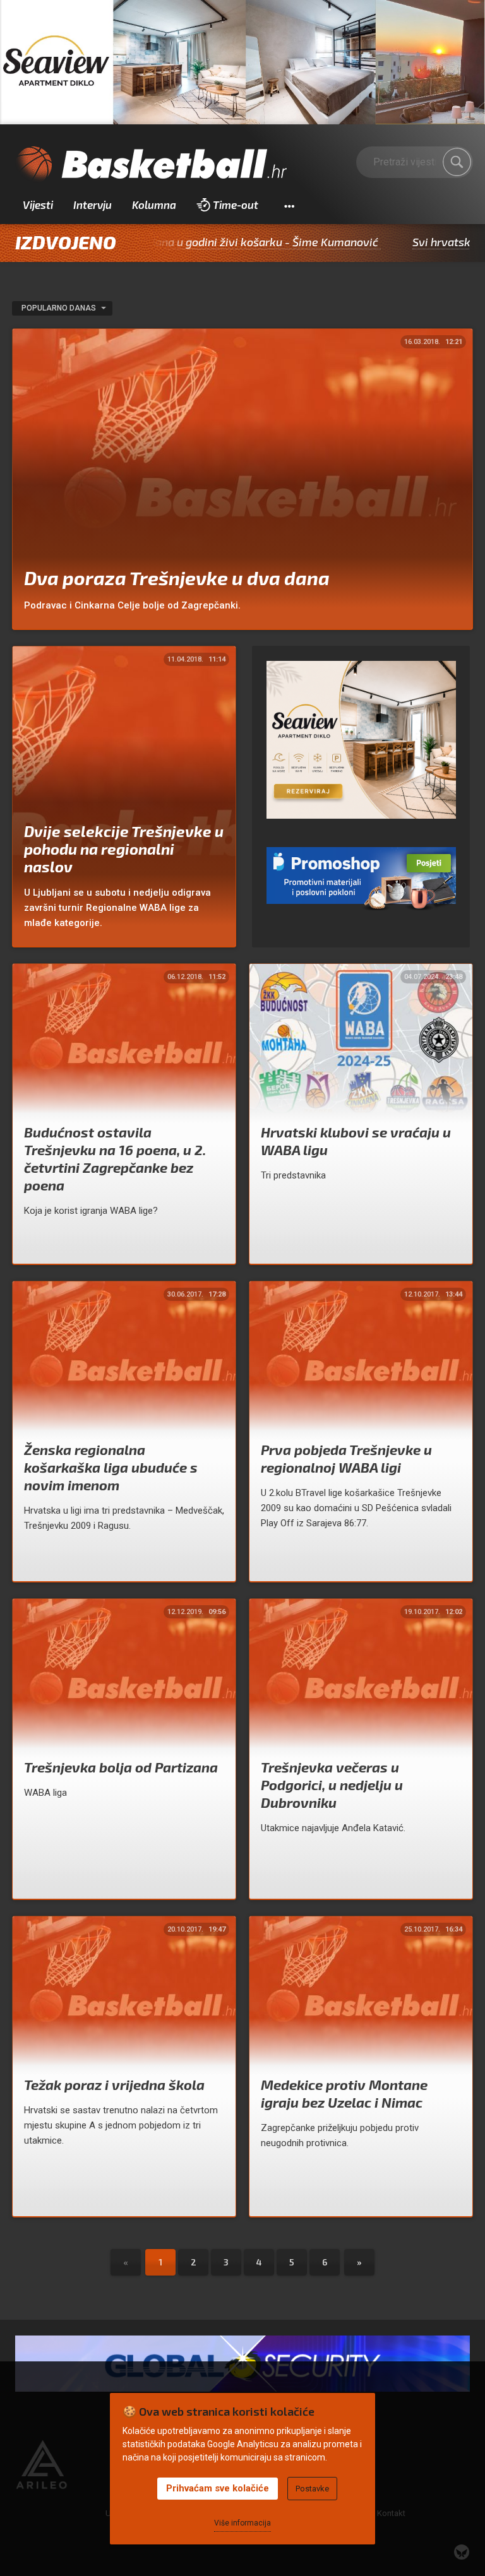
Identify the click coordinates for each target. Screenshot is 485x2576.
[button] (289, 205)
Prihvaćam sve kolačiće (218, 2488)
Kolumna (154, 205)
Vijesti (38, 205)
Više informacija (242, 2523)
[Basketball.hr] (151, 165)
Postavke (312, 2489)
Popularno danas (60, 308)
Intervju (93, 205)
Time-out (236, 205)
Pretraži (457, 162)
